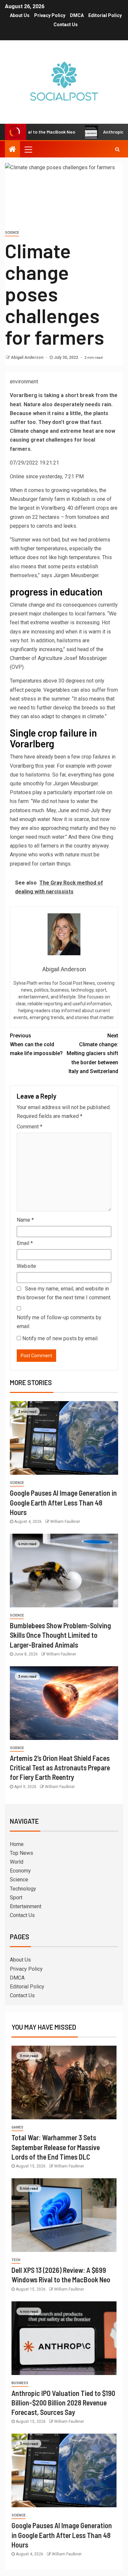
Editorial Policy (105, 15)
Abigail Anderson (28, 357)
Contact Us (66, 25)
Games (17, 2127)
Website (26, 1266)
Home (17, 1844)
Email (25, 1243)
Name (25, 1220)
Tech (16, 2260)
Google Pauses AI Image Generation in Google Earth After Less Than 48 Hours (63, 1502)
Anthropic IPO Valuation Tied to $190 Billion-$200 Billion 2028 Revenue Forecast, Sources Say (63, 2403)
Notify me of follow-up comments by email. (59, 1322)
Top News (21, 1853)
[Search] (117, 149)
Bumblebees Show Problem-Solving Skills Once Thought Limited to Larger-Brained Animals (60, 1635)
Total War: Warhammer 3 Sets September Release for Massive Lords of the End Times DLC (56, 2147)
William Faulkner (65, 1522)
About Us (20, 15)
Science (12, 233)
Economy (20, 1871)
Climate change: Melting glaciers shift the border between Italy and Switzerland (92, 1053)
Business (20, 2383)
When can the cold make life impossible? (36, 1044)
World (17, 1862)
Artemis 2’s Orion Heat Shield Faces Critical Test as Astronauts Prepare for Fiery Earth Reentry (60, 1768)
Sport (16, 1898)
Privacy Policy (50, 15)
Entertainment (26, 1906)
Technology (23, 1889)
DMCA (77, 15)
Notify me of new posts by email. (60, 1338)
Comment (30, 1127)
